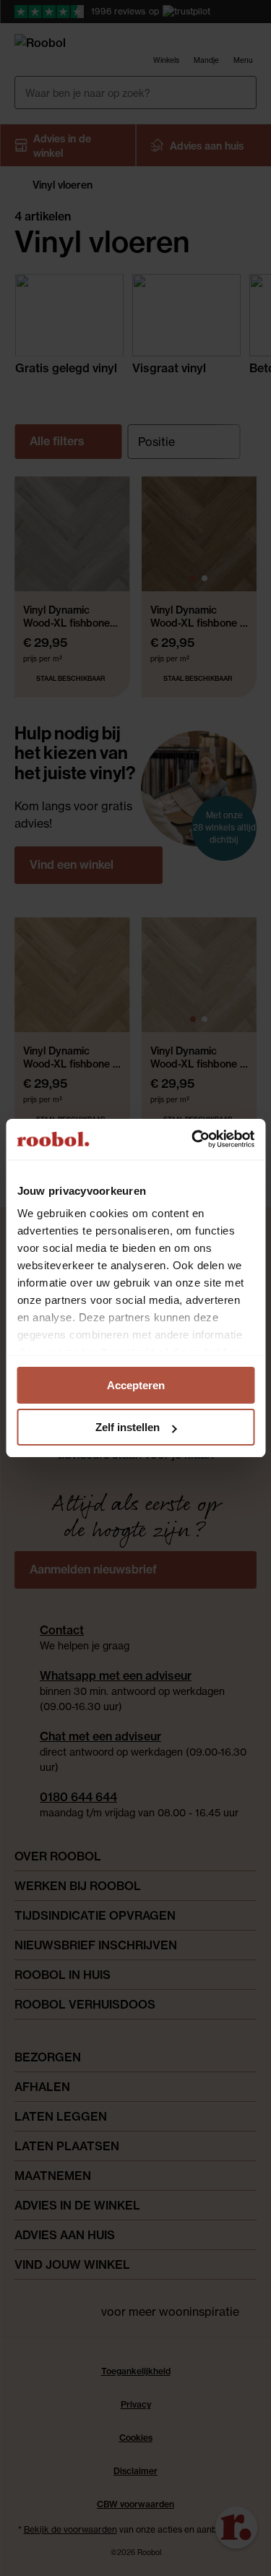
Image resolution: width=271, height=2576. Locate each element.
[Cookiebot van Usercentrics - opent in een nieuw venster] (193, 1139)
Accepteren (136, 1385)
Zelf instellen (128, 1427)
